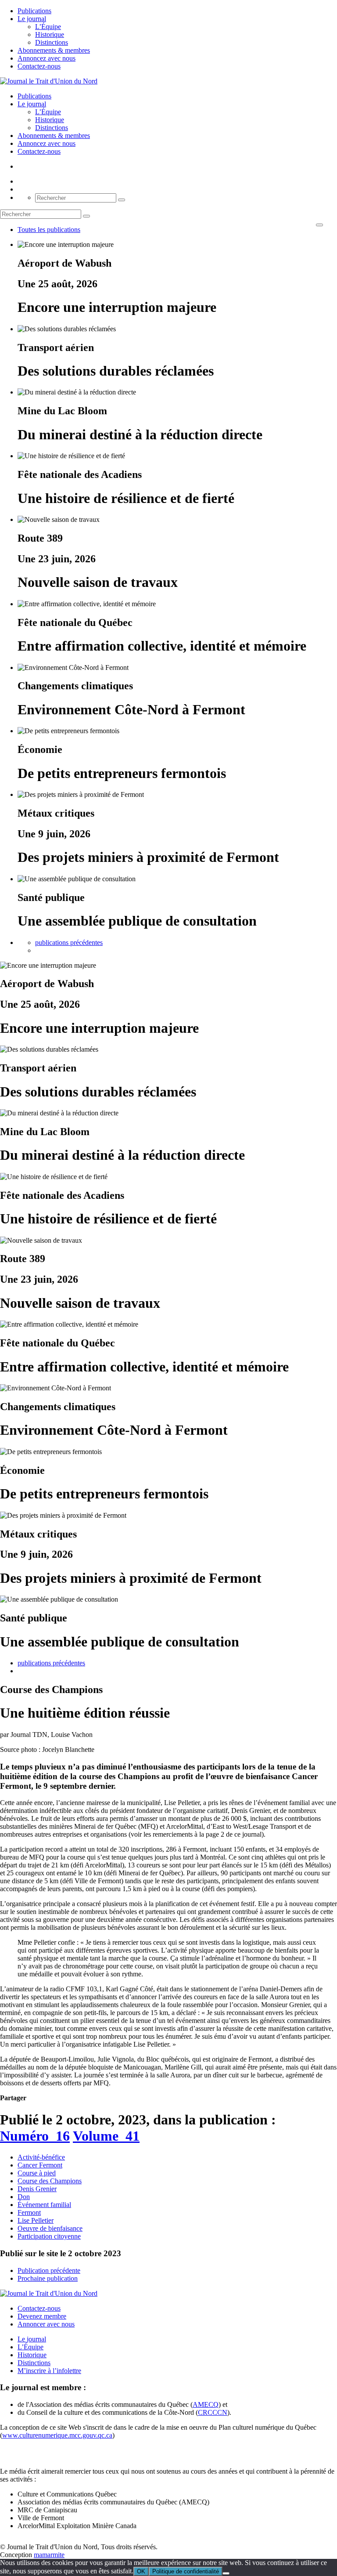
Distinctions (52, 42)
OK (141, 2571)
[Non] (226, 2573)
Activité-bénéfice (41, 2157)
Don (24, 2197)
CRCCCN (213, 2412)
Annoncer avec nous (46, 2324)
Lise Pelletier (36, 2220)
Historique (50, 34)
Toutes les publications (49, 230)
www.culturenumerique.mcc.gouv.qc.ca (57, 2435)
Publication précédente (49, 2270)
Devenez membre (42, 2316)
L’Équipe (48, 27)
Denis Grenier (37, 2189)
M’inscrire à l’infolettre (49, 2371)
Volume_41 (106, 2136)
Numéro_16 (35, 2136)
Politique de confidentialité (186, 2571)
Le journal (32, 19)
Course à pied (37, 2173)
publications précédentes (69, 942)
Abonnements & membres (54, 50)
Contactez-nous (39, 66)
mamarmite (49, 2555)
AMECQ (206, 2404)
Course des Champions (50, 2181)
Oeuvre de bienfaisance (50, 2228)
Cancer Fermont (40, 2165)
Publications (34, 11)
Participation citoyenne (49, 2236)
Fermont (29, 2212)
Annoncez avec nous (47, 58)
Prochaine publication (48, 2278)
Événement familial (44, 2205)
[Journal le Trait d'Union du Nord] (49, 81)
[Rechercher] (122, 200)
